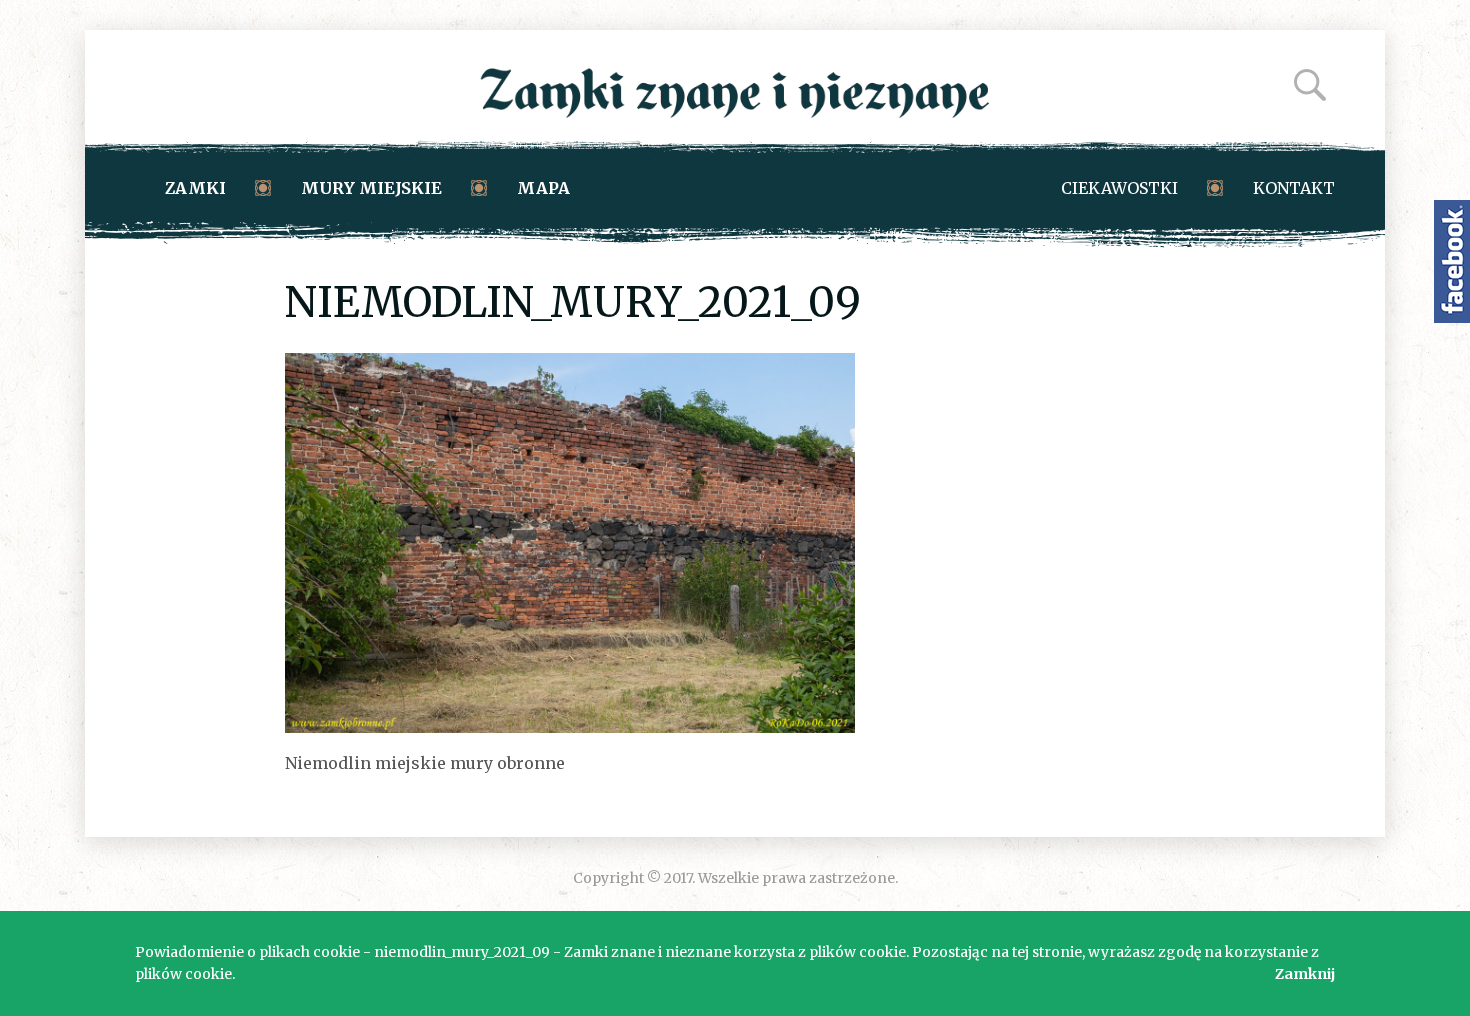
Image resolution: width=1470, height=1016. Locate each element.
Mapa (543, 188)
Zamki (195, 188)
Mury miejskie (371, 188)
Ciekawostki (1119, 188)
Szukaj (1310, 85)
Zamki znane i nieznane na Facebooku (1452, 261)
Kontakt (1294, 188)
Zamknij (1305, 974)
